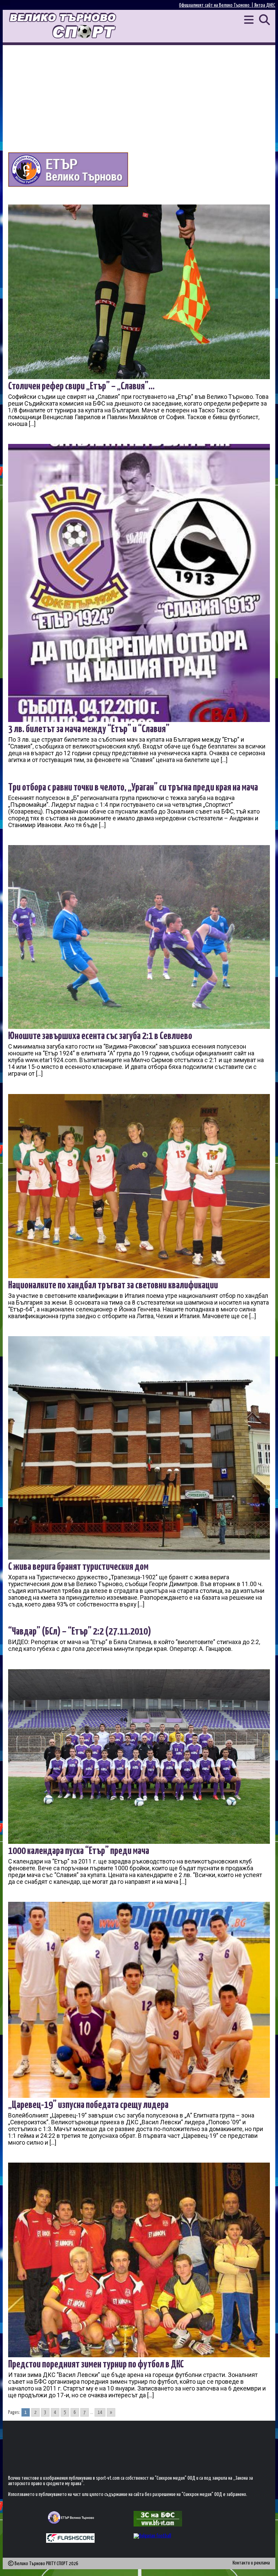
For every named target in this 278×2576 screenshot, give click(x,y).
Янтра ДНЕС (265, 5)
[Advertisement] (139, 96)
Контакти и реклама (251, 2563)
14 (100, 2412)
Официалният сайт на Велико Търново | (217, 5)
